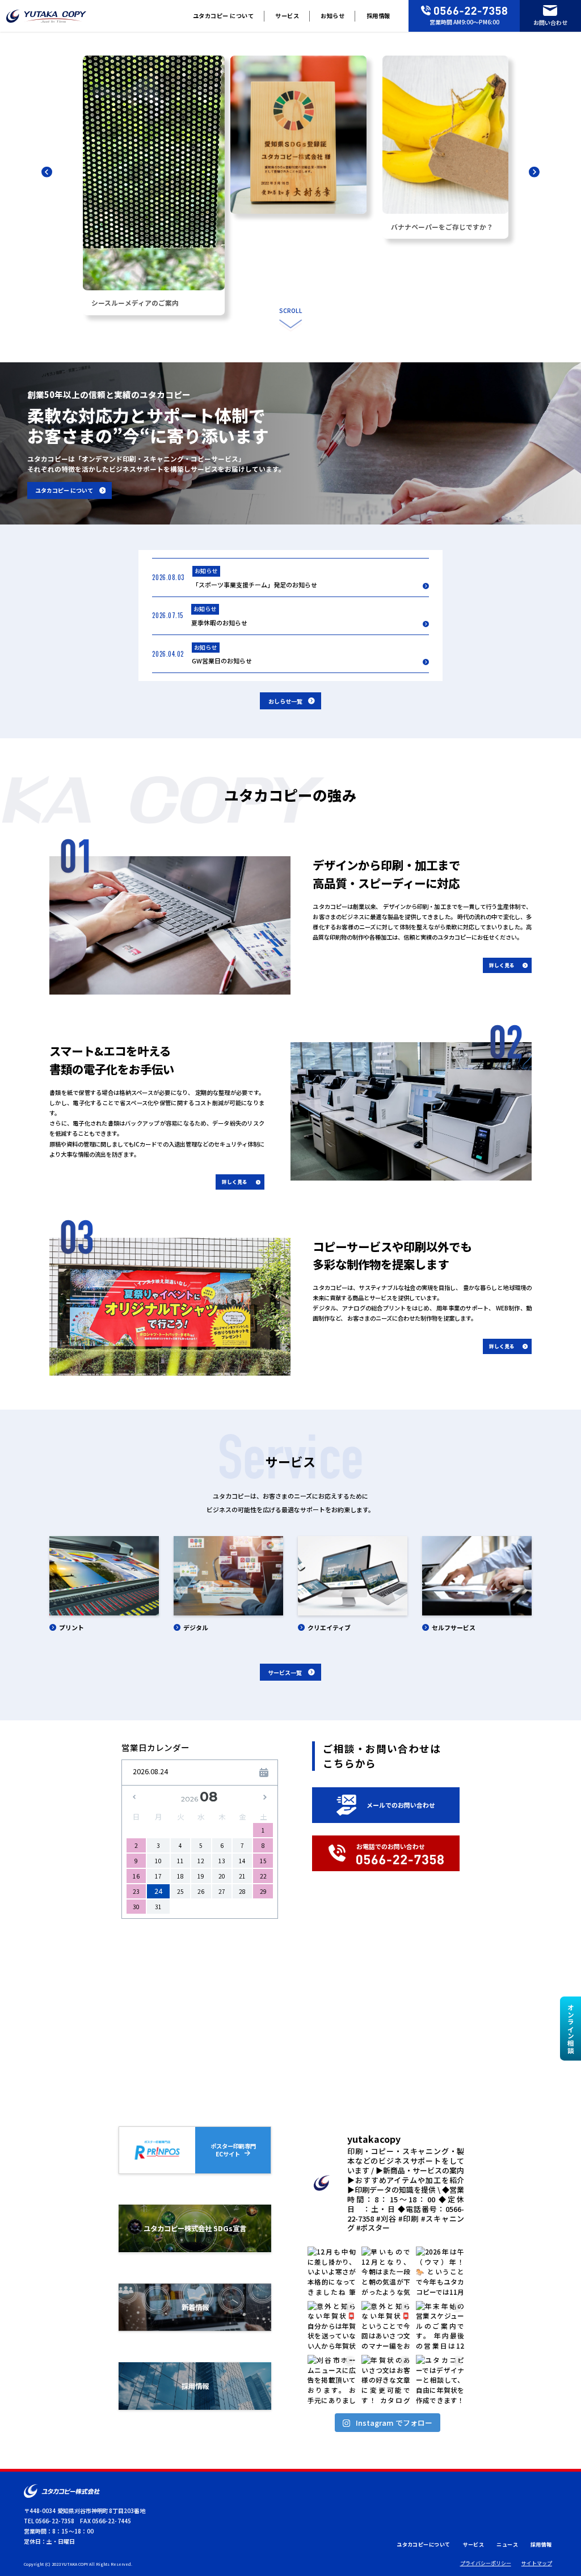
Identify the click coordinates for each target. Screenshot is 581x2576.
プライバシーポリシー (486, 2563)
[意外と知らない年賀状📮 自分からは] (332, 2325)
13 (222, 1861)
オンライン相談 (571, 2029)
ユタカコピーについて (424, 2545)
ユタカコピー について (224, 16)
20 (222, 1876)
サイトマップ (537, 2563)
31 (158, 1907)
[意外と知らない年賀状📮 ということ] (386, 2325)
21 (242, 1876)
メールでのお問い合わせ (401, 1805)
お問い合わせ (550, 22)
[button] (47, 173)
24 (158, 1891)
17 (158, 1876)
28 (242, 1891)
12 (201, 1861)
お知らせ (332, 16)
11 (180, 1861)
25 (180, 1891)
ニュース (507, 2545)
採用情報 (378, 16)
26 (201, 1891)
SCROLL (291, 310)
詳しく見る (502, 965)
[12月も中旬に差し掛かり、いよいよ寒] (332, 2271)
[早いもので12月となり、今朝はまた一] (386, 2271)
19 (201, 1876)
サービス (287, 16)
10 (158, 1861)
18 (180, 1876)
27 (222, 1891)
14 (242, 1861)
